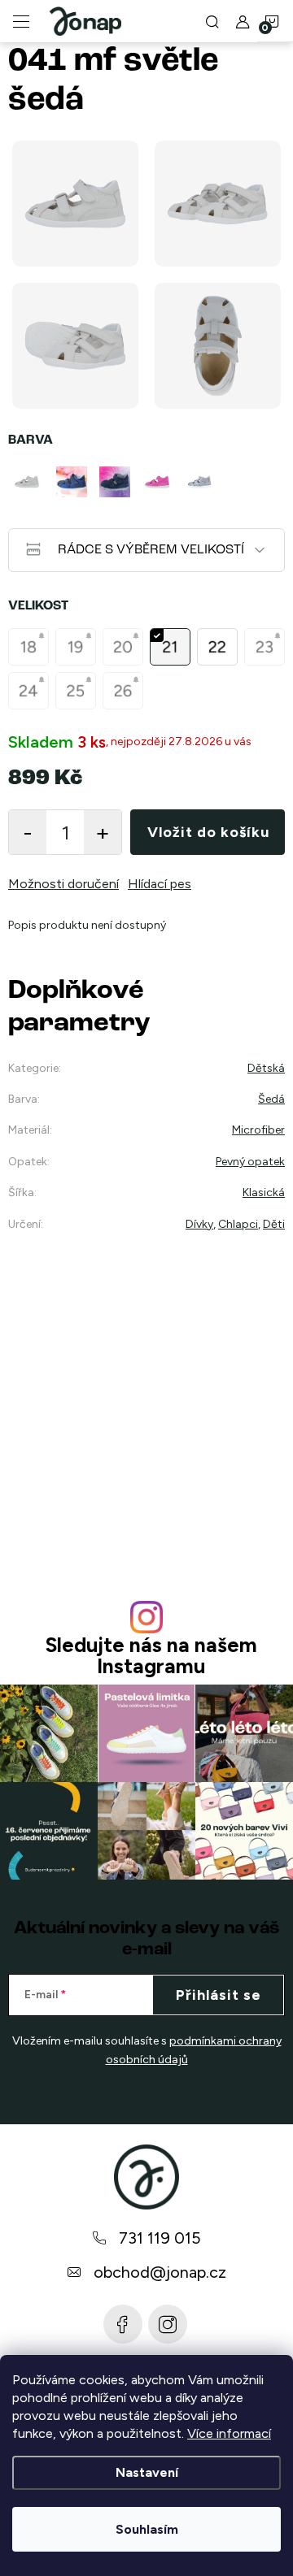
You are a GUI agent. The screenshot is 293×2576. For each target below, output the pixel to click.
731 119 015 (160, 2238)
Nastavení (147, 2472)
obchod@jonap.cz (160, 2272)
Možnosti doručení (63, 884)
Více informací (229, 2433)
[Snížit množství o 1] (28, 832)
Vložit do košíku (208, 832)
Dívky (199, 1224)
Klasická (264, 1193)
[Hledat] (212, 21)
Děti (274, 1224)
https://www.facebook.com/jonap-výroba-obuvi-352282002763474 (123, 2324)
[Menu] (21, 21)
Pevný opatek (250, 1162)
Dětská (266, 1068)
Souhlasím (147, 2529)
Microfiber (258, 1130)
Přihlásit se (219, 1995)
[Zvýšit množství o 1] (103, 832)
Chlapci (238, 1224)
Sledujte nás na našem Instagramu (151, 1655)
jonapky (168, 2324)
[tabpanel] (29, 482)
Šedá (271, 1099)
